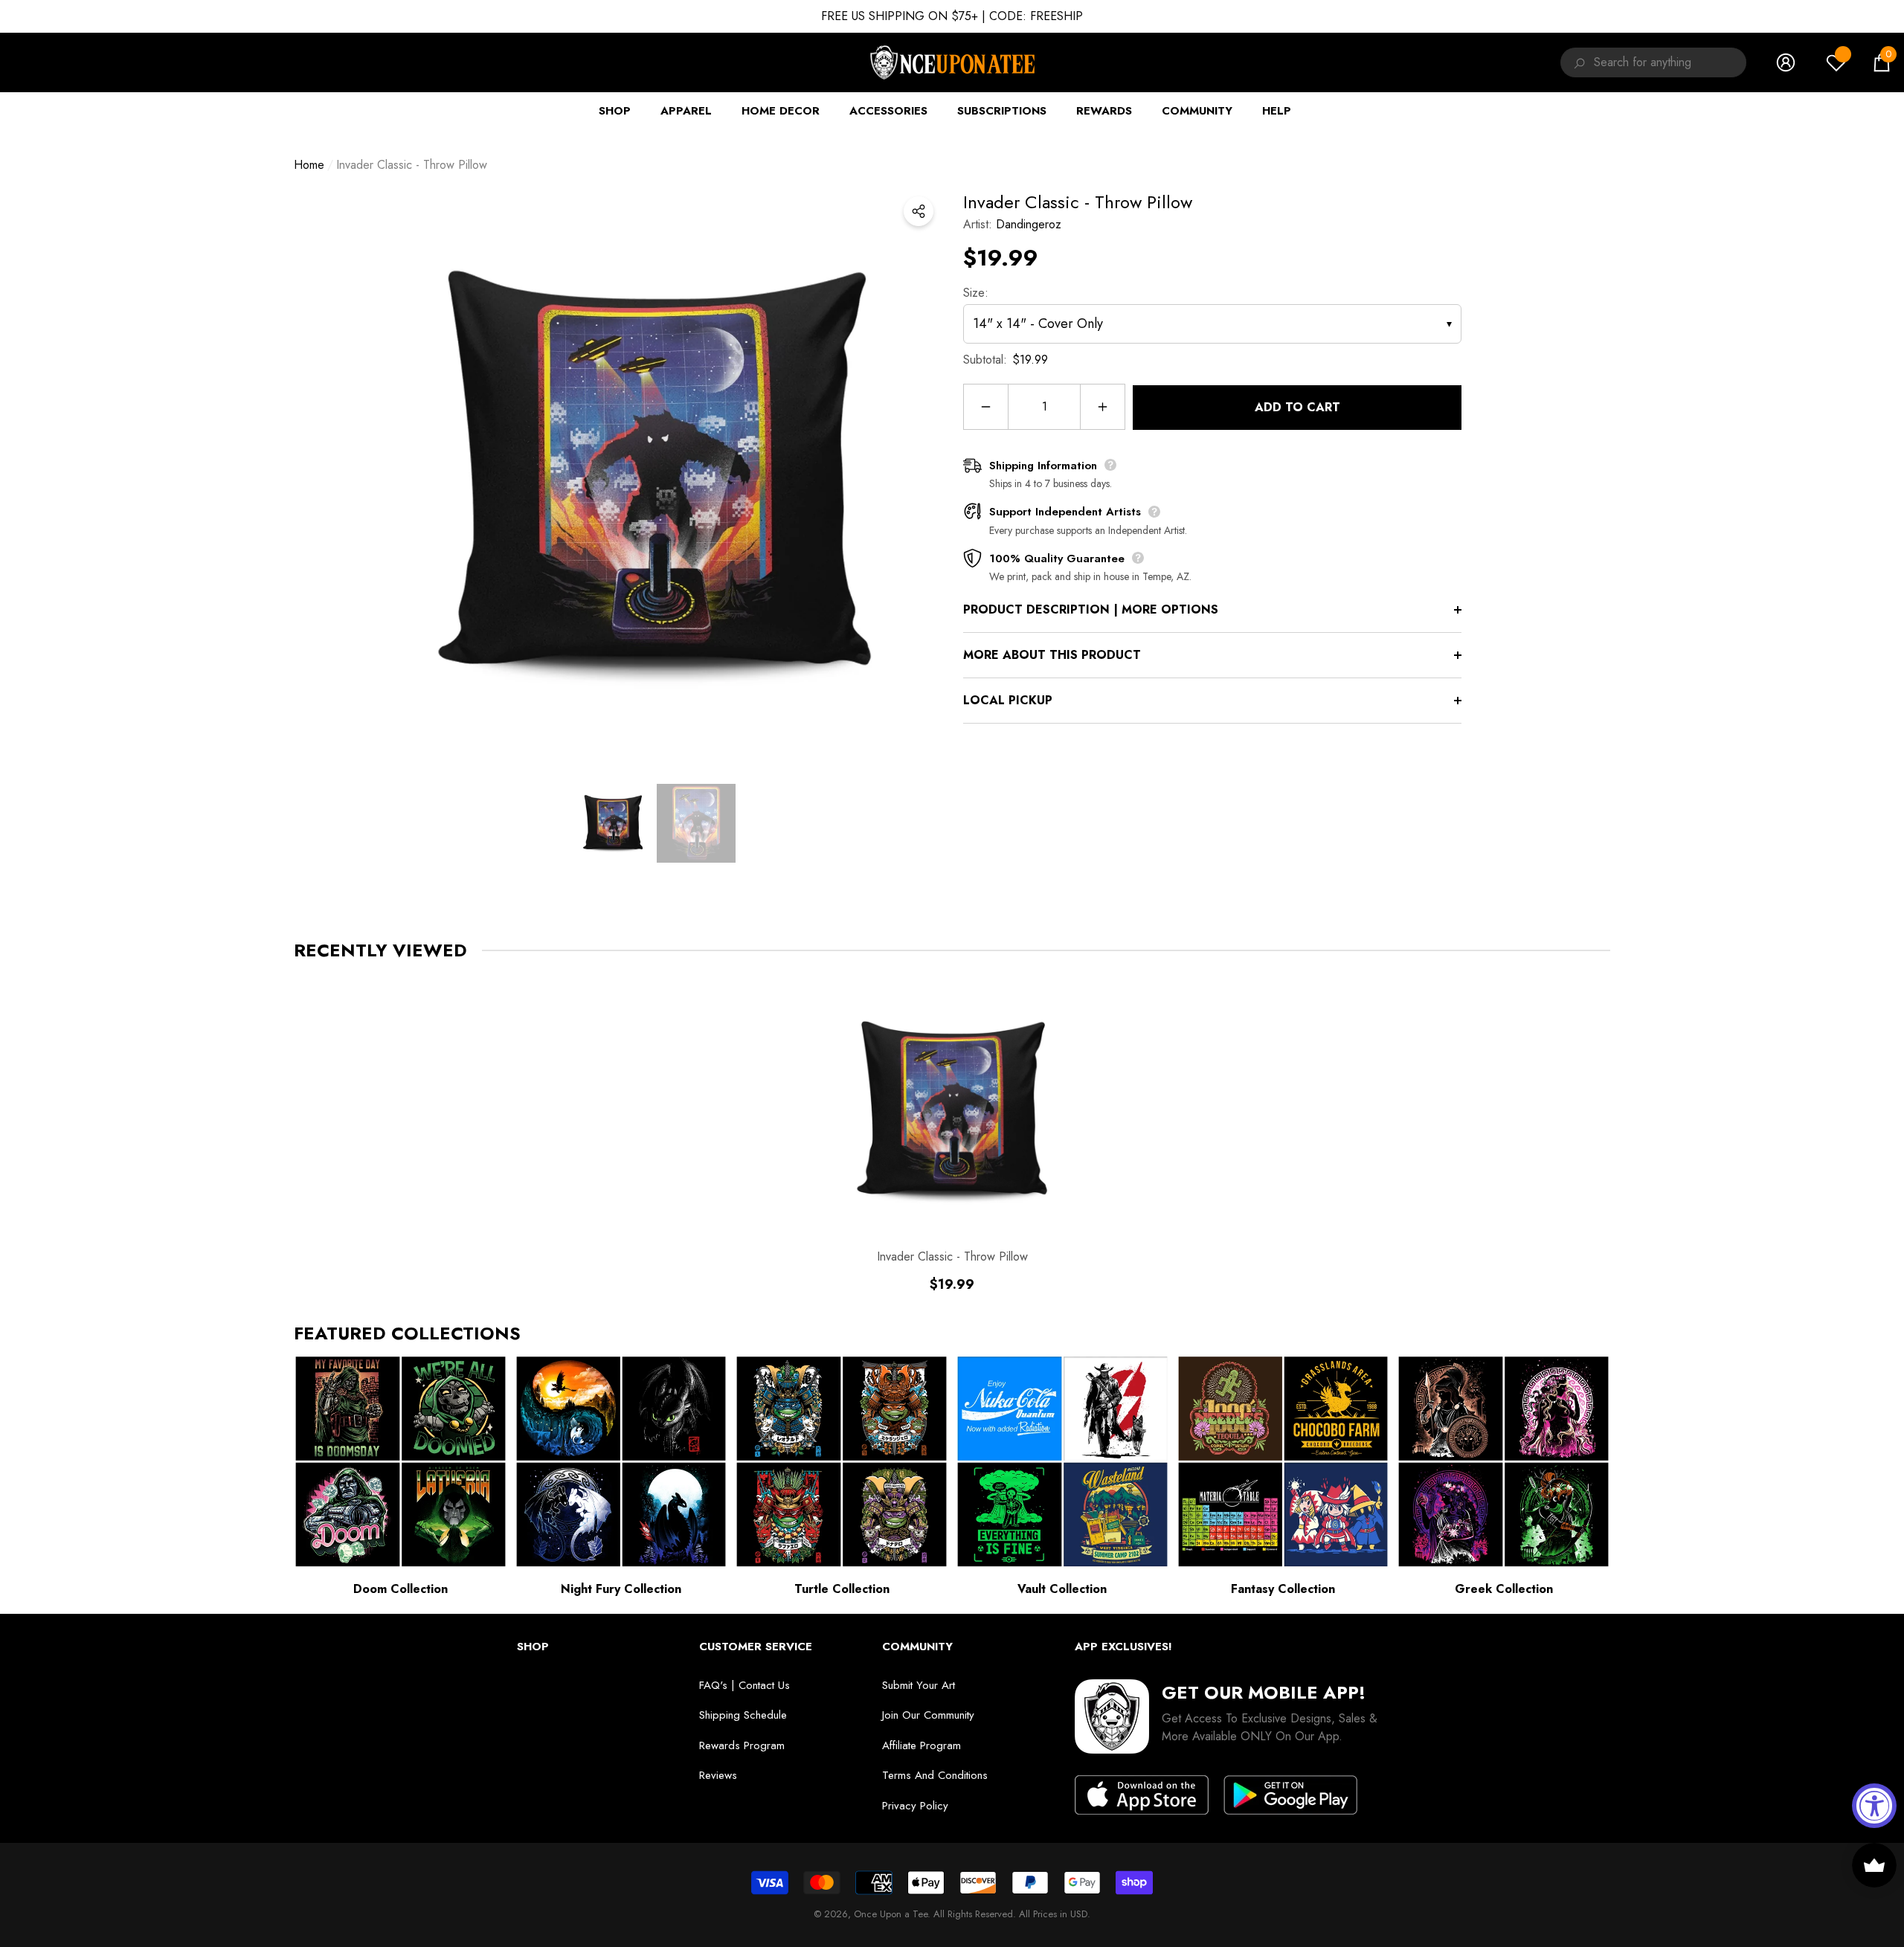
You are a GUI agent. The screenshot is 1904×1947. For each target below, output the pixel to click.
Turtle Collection (842, 1589)
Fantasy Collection (1283, 1589)
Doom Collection (401, 1589)
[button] (1882, 62)
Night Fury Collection (621, 1589)
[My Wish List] (1836, 62)
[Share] (919, 211)
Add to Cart (1297, 407)
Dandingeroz (1029, 224)
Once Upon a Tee (891, 1914)
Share (919, 211)
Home (309, 165)
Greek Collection (1504, 1589)
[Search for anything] (1577, 62)
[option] (654, 475)
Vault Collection (1062, 1589)
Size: (976, 293)
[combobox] (1670, 62)
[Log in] (1786, 62)
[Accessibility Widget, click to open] (1874, 1806)
